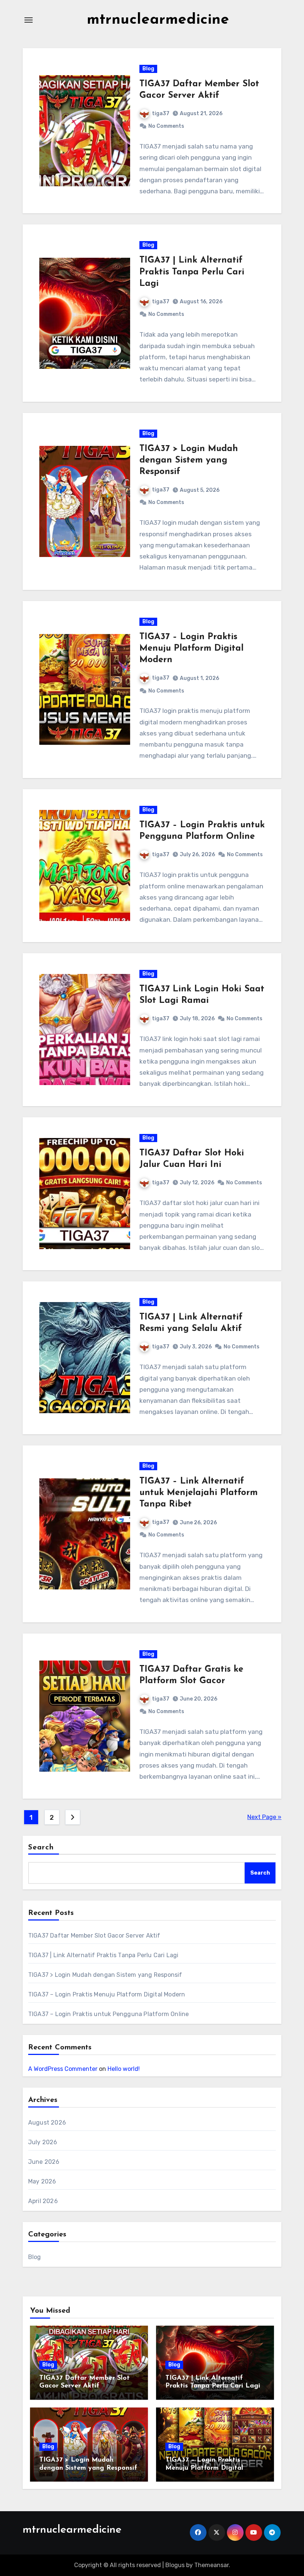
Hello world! (124, 2069)
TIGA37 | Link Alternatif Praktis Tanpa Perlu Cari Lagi (192, 272)
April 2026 (43, 2201)
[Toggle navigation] (29, 20)
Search (41, 1848)
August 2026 (47, 2123)
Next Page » (264, 1817)
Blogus (175, 2565)
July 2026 (43, 2142)
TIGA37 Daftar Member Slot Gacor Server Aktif (94, 1936)
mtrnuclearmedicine (158, 20)
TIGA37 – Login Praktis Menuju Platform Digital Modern (191, 648)
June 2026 (44, 2162)
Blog (148, 69)
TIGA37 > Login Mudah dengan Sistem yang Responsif (189, 460)
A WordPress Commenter (63, 2069)
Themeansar (212, 2565)
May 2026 (42, 2181)
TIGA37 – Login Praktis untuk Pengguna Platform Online (109, 2014)
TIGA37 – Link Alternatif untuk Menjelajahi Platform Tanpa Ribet (199, 1493)
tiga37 (161, 114)
